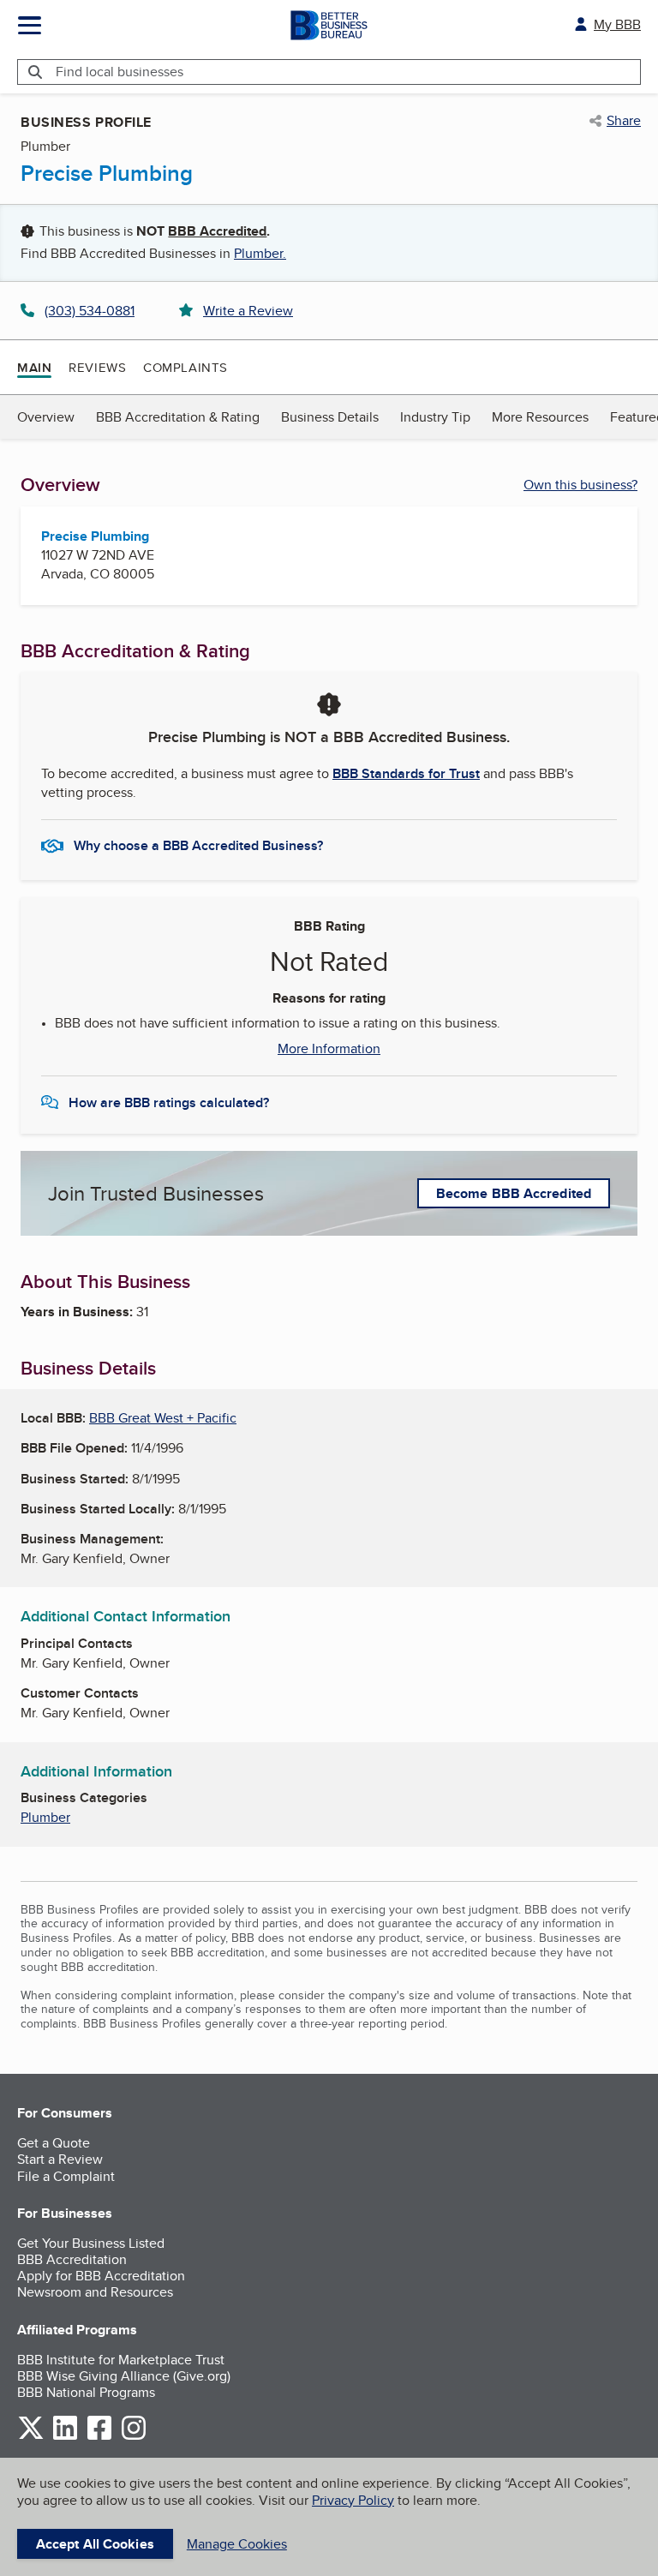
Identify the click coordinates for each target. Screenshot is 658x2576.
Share (624, 121)
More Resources (540, 417)
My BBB (617, 24)
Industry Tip (435, 417)
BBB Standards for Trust (406, 773)
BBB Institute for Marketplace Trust (121, 2360)
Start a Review (60, 2159)
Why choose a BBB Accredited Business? (198, 845)
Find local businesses (120, 72)
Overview (46, 417)
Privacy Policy (353, 2500)
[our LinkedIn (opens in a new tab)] (65, 2437)
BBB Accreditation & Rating (178, 417)
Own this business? (580, 485)
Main (34, 368)
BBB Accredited (217, 231)
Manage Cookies (237, 2544)
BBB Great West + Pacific (163, 1418)
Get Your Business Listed (91, 2243)
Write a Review (248, 311)
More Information (329, 1049)
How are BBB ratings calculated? (169, 1102)
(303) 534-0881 (90, 311)
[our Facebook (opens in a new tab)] (99, 2437)
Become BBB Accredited (514, 1193)
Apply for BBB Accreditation (101, 2276)
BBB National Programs (86, 2392)
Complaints (185, 367)
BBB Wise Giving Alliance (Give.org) (124, 2376)
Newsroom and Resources (95, 2292)
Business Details (330, 417)
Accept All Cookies (95, 2544)
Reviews (97, 367)
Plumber (45, 1817)
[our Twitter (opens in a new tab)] (31, 2437)
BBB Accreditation (72, 2259)
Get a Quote (54, 2143)
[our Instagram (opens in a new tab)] (134, 2437)
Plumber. (260, 253)
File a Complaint (66, 2176)
